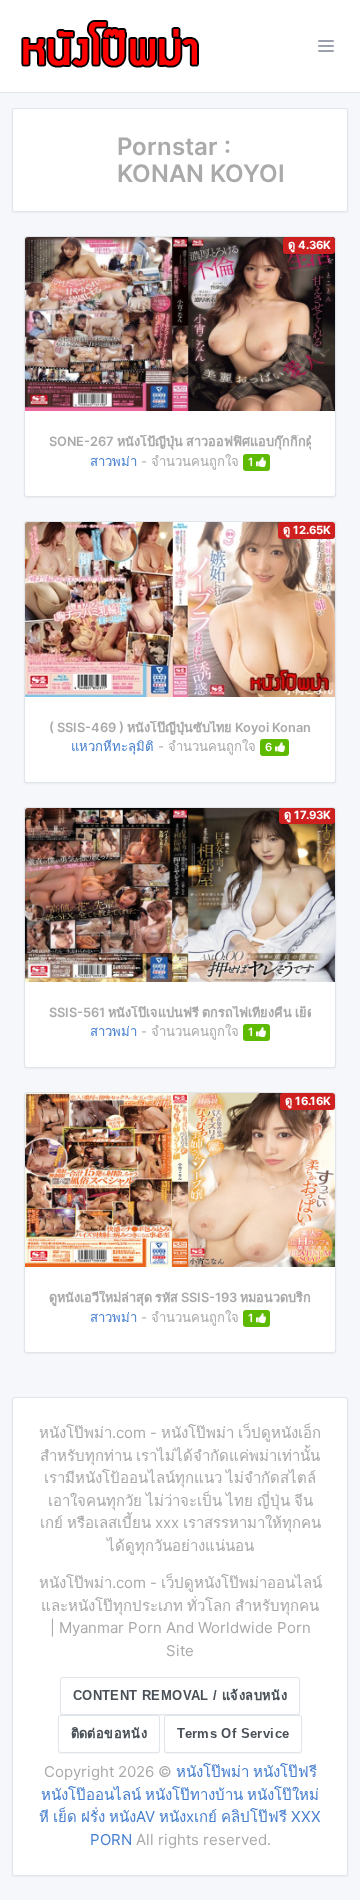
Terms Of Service (233, 1733)
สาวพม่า (113, 461)
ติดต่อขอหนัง (109, 1733)
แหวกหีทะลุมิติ (112, 746)
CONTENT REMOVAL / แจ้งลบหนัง (180, 1695)
